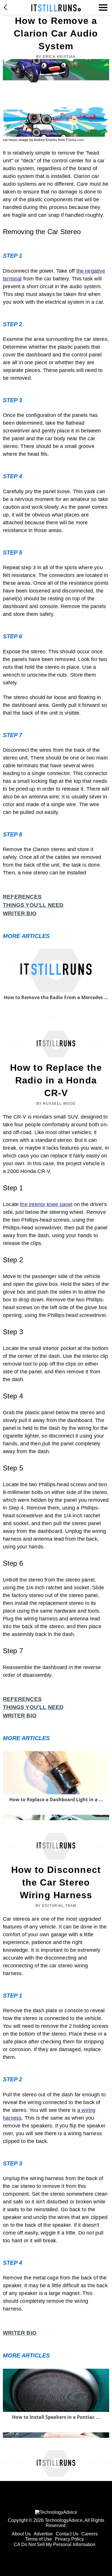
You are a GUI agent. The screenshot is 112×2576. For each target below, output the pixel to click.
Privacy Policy (69, 2539)
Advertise (43, 2534)
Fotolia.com (75, 140)
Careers (89, 2534)
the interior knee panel (46, 1204)
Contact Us (67, 2534)
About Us (21, 2534)
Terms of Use (39, 2539)
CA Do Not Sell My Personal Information (55, 2544)
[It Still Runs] (56, 8)
